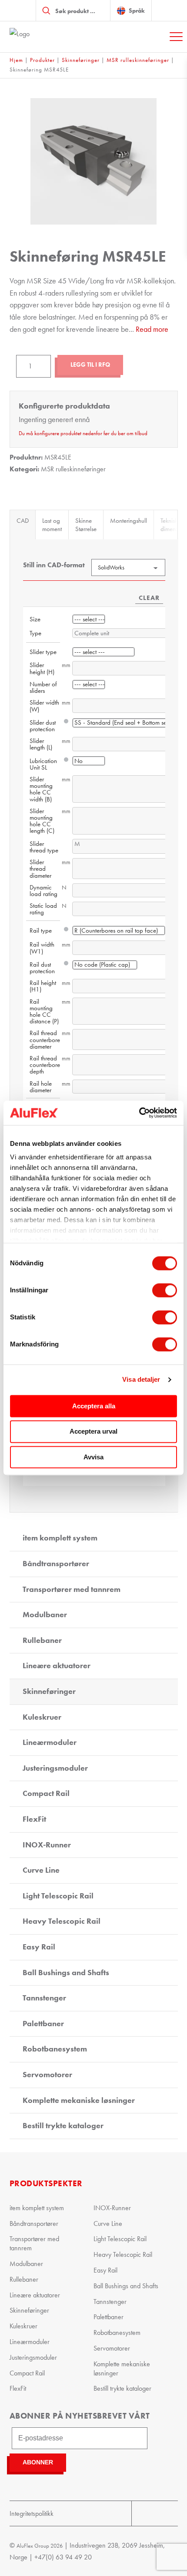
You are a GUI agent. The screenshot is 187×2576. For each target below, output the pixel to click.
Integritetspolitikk (32, 2513)
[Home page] (53, 37)
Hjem (16, 60)
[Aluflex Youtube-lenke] (143, 2513)
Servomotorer (47, 2075)
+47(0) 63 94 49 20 (63, 2557)
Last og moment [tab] (52, 525)
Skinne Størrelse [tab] (86, 525)
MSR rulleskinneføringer (138, 60)
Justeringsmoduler (55, 1768)
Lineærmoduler (50, 1742)
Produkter (42, 60)
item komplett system (60, 1538)
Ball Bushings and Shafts (66, 1973)
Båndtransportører (56, 1564)
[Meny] (176, 37)
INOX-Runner (47, 1845)
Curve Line (41, 1870)
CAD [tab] (23, 521)
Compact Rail (46, 1793)
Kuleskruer (42, 1717)
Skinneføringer (81, 60)
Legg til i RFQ (90, 365)
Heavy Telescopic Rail (62, 1921)
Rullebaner (42, 1640)
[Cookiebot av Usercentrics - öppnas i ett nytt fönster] (139, 1113)
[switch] (165, 1290)
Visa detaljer (141, 1379)
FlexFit (34, 1819)
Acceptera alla (94, 1406)
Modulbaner (45, 1615)
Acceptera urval (93, 1432)
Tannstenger (44, 1998)
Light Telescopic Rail (58, 1896)
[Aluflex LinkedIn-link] (166, 2513)
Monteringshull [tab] (129, 521)
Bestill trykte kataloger (63, 2126)
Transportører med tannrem (72, 1589)
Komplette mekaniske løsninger (79, 2100)
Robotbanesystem (55, 2049)
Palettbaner (43, 2024)
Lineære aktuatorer (57, 1666)
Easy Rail (39, 1947)
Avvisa (93, 1457)
